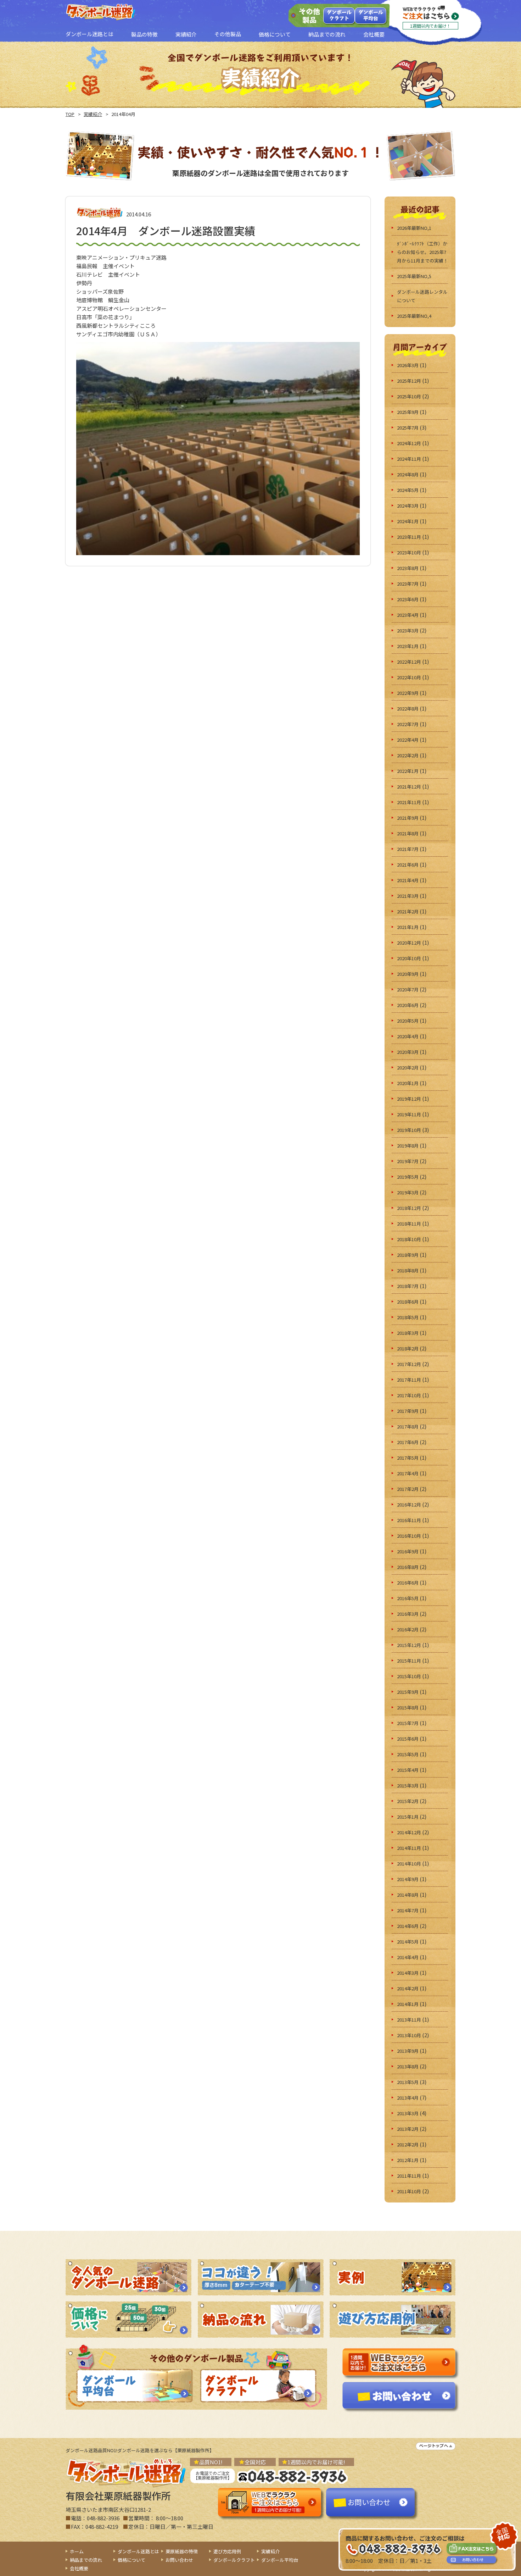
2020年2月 (408, 1068)
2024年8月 (408, 474)
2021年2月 (408, 911)
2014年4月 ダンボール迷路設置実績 (166, 231)
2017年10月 (409, 1395)
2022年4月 (408, 740)
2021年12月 (409, 787)
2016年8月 (408, 1567)
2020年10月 (409, 958)
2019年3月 (408, 1192)
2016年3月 (408, 1614)
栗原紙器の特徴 (182, 2551)
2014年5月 (408, 1942)
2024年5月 (408, 490)
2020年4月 (408, 1036)
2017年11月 (409, 1380)
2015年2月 (408, 1801)
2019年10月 (409, 1130)
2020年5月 (408, 1021)
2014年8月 (408, 1895)
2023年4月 (408, 615)
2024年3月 (408, 506)
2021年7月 (408, 849)
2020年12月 (409, 943)
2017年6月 (408, 1442)
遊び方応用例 (227, 2551)
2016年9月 (408, 1551)
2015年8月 (408, 1707)
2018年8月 (408, 1270)
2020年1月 (408, 1083)
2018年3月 (408, 1333)
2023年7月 (408, 584)
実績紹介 (93, 114)
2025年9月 (408, 412)
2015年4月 (408, 1770)
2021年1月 (408, 927)
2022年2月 (408, 755)
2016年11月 (409, 1520)
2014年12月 (409, 1832)
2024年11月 (409, 459)
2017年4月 (408, 1473)
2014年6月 (408, 1926)
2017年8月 (408, 1427)
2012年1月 (408, 2160)
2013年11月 (409, 2020)
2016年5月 (408, 1598)
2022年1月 (408, 771)
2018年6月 (408, 1302)
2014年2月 (408, 1988)
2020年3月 (408, 1052)
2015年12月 (409, 1645)
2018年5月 (408, 1317)
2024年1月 (408, 521)
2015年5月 (408, 1754)
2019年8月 (408, 1146)
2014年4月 (408, 1957)
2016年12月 (409, 1505)
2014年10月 (409, 1864)
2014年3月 (408, 1973)
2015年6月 (408, 1739)
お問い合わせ (179, 2560)
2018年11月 (409, 1224)
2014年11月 (409, 1848)
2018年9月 (408, 1255)
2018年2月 (408, 1348)
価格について (131, 2560)
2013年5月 (408, 2082)
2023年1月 (408, 646)
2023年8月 (408, 568)
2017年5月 (408, 1458)
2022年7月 (408, 724)
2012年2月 (408, 2144)
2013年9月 (408, 2051)
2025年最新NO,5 (414, 276)
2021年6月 (408, 865)
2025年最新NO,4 (414, 316)
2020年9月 (408, 974)
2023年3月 (408, 631)
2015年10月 (409, 1676)
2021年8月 (408, 833)
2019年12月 (409, 1099)
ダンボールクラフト (339, 15)
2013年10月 (409, 2035)
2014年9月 (408, 1879)
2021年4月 (408, 880)
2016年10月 (409, 1536)
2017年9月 (408, 1411)
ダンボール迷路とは (138, 2551)
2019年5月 (408, 1177)
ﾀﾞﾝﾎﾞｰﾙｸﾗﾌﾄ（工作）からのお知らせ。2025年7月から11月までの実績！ (422, 252)
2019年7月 (408, 1161)
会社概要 (79, 2568)
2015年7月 (408, 1723)
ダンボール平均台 (371, 15)
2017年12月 (409, 1364)
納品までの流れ (86, 2560)
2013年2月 (408, 2129)
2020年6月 (408, 1005)
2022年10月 (409, 677)
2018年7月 (408, 1286)
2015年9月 (408, 1692)
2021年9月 (408, 818)
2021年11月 (409, 802)
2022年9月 (408, 693)
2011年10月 (409, 2191)
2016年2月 (408, 1629)
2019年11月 (409, 1114)
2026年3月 (408, 365)
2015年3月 (408, 1785)
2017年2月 (408, 1489)
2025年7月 (408, 428)
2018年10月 (409, 1239)
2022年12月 (409, 662)
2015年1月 (408, 1817)
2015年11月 (409, 1661)
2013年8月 (408, 2066)
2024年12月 (409, 443)
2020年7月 (408, 990)
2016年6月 (408, 1583)
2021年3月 (408, 896)
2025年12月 (409, 381)
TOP (70, 114)
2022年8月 (408, 709)
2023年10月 (409, 552)
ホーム (77, 2551)
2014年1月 (408, 2004)
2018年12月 (409, 1208)
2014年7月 (408, 1910)
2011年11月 (409, 2176)
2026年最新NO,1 (414, 228)
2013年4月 (408, 2098)
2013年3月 (408, 2113)
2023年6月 (408, 599)
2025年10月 (409, 396)
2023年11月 (409, 537)
